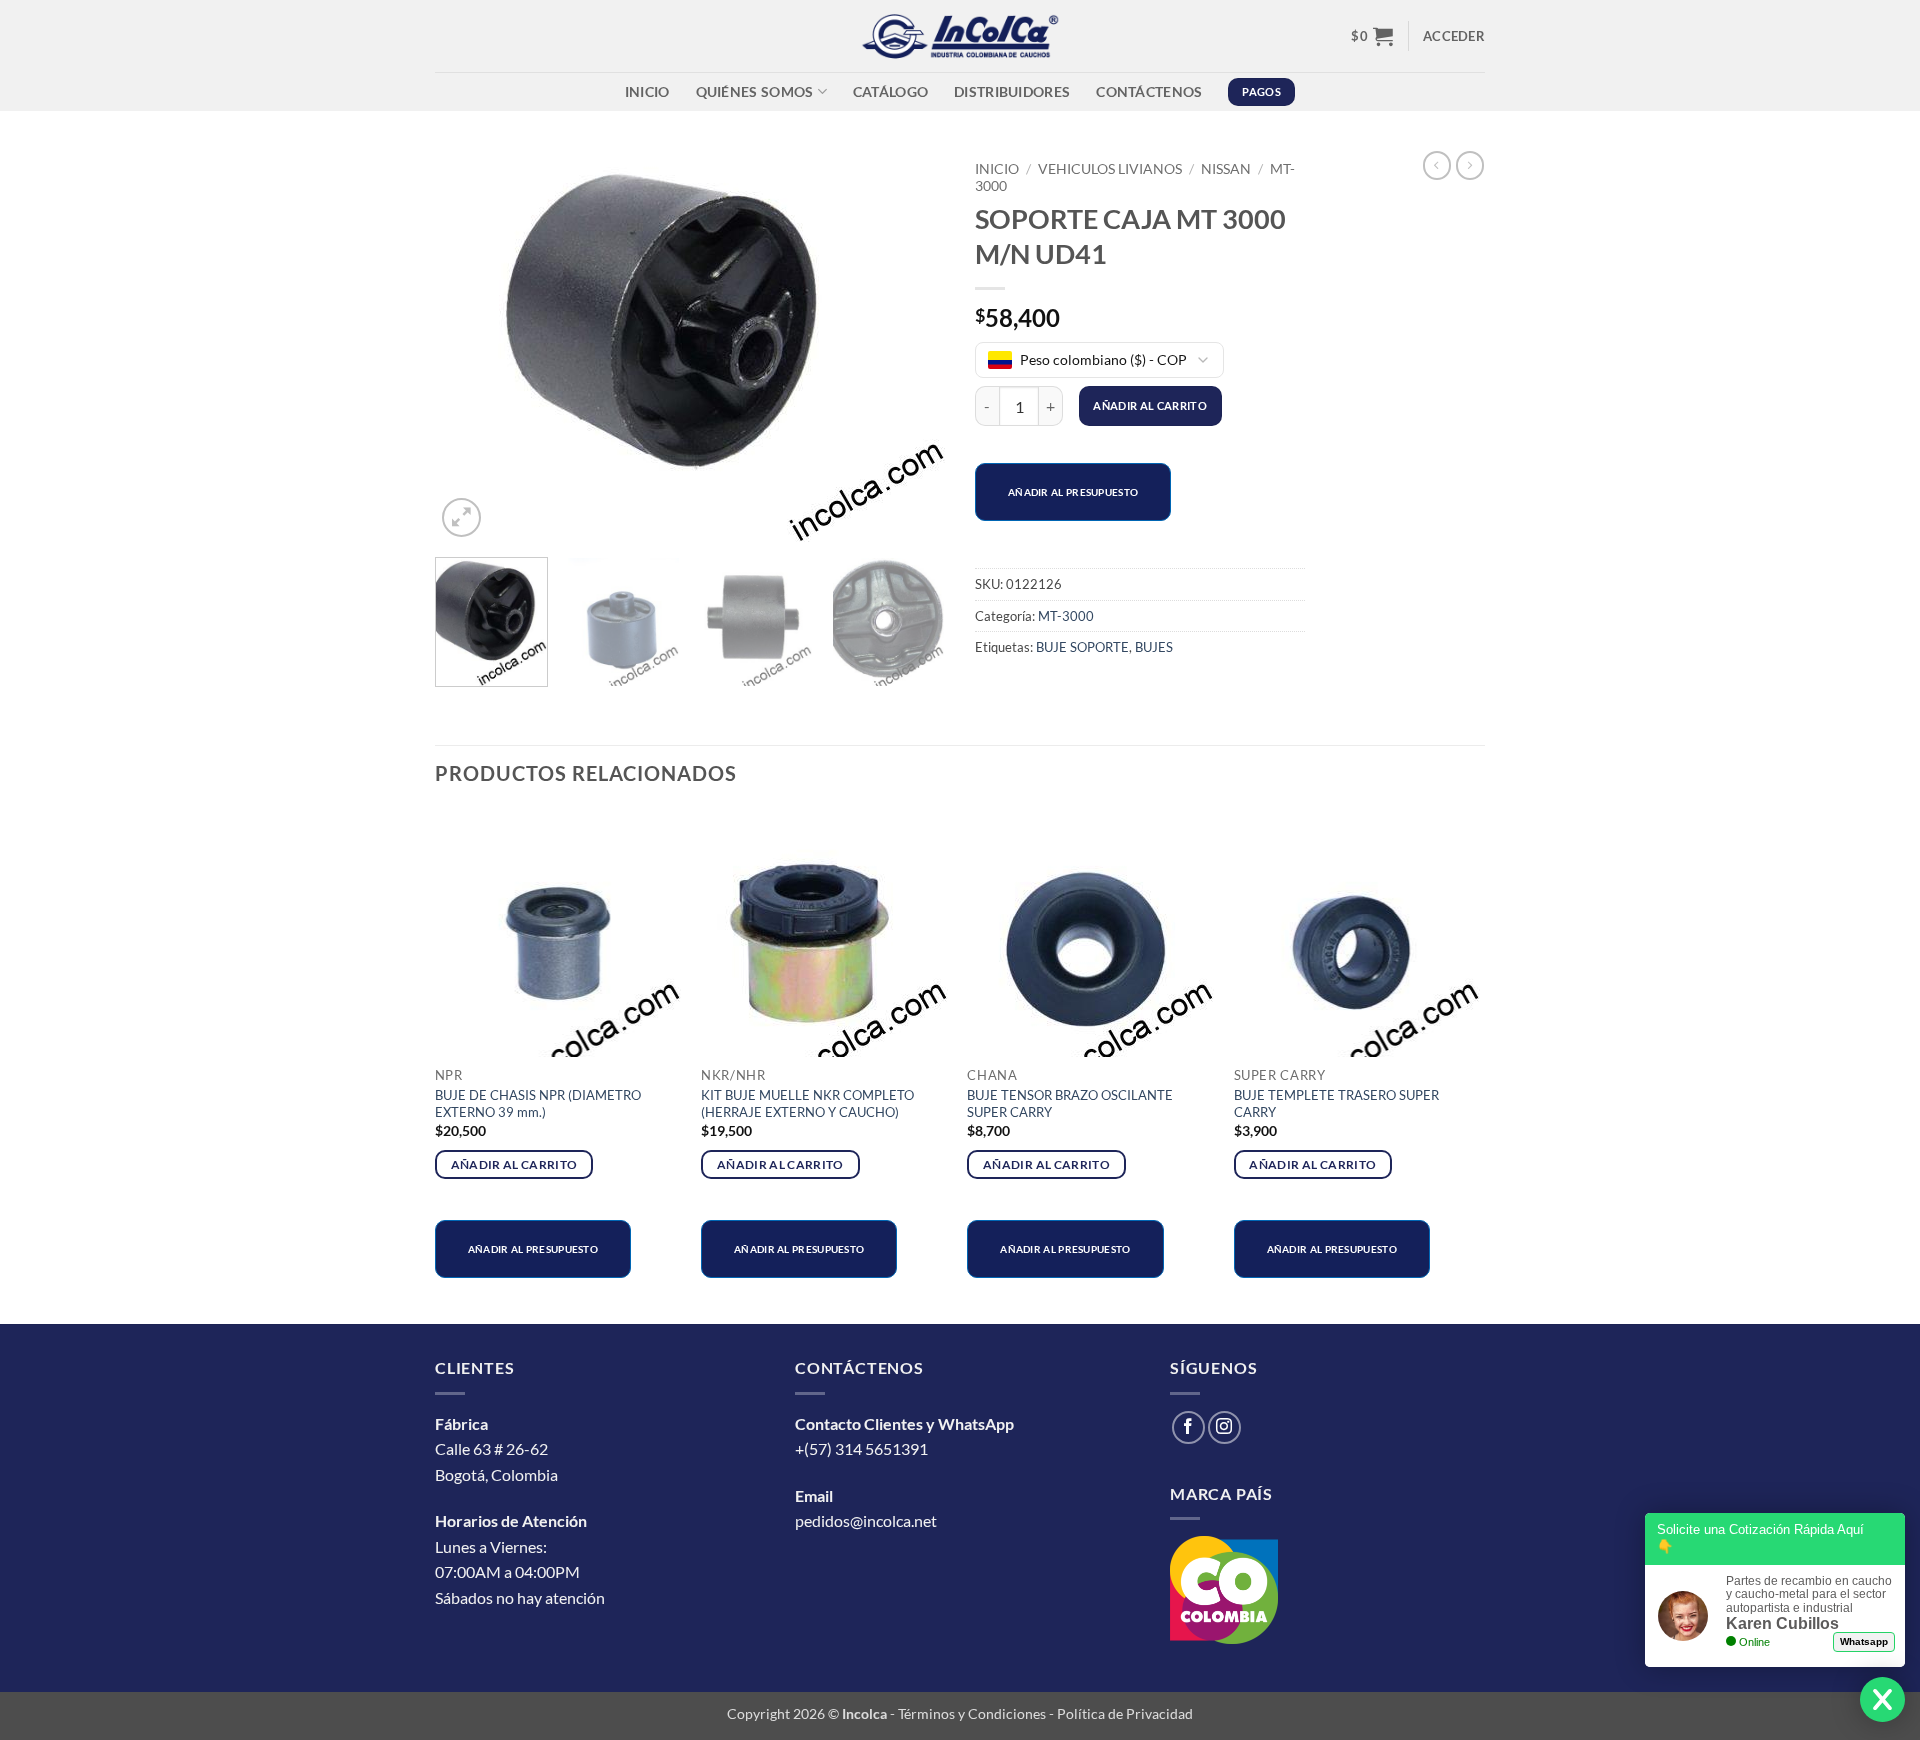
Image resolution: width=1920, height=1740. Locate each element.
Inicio (647, 91)
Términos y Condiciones (972, 1713)
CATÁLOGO (890, 91)
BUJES (1154, 647)
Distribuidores (1012, 91)
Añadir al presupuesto (1073, 492)
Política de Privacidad (1125, 1713)
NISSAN (1226, 169)
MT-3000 (1066, 616)
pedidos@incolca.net (866, 1520)
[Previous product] (1470, 165)
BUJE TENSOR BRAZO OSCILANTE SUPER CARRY (1070, 1103)
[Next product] (1437, 165)
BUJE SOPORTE (1082, 647)
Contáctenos (1149, 91)
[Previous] (470, 347)
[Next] (910, 347)
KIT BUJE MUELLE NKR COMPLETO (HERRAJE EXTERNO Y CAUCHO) (807, 1103)
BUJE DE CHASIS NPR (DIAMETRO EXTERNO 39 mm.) (538, 1103)
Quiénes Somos (755, 91)
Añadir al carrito (1150, 405)
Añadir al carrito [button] (514, 1164)
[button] (1372, 36)
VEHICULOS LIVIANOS (1110, 169)
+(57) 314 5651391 (861, 1448)
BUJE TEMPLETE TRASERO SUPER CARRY (1336, 1103)
